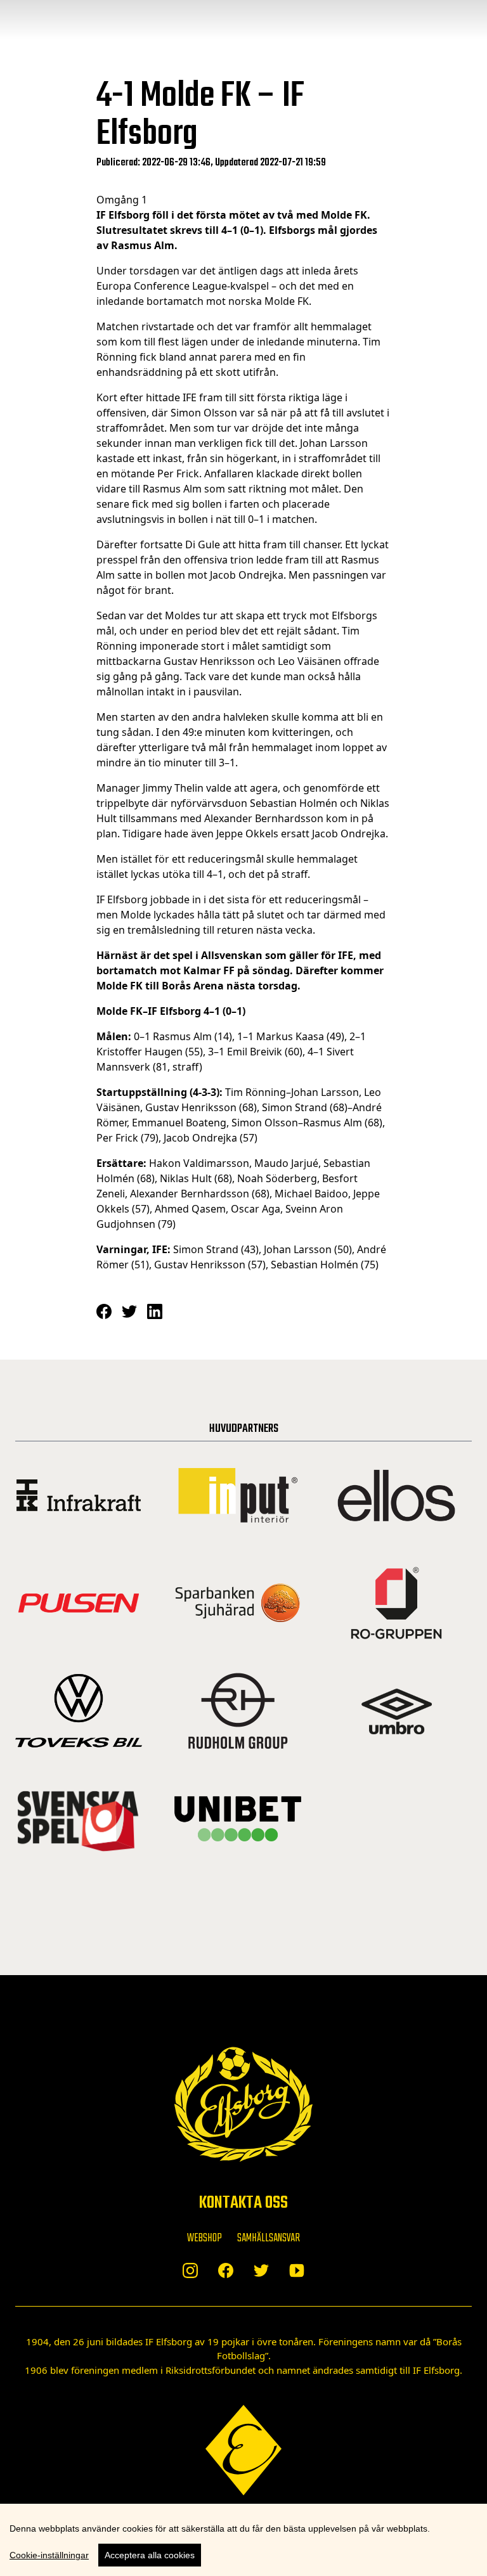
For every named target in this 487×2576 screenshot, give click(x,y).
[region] (243, 2540)
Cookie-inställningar (49, 2555)
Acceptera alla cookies (150, 2555)
